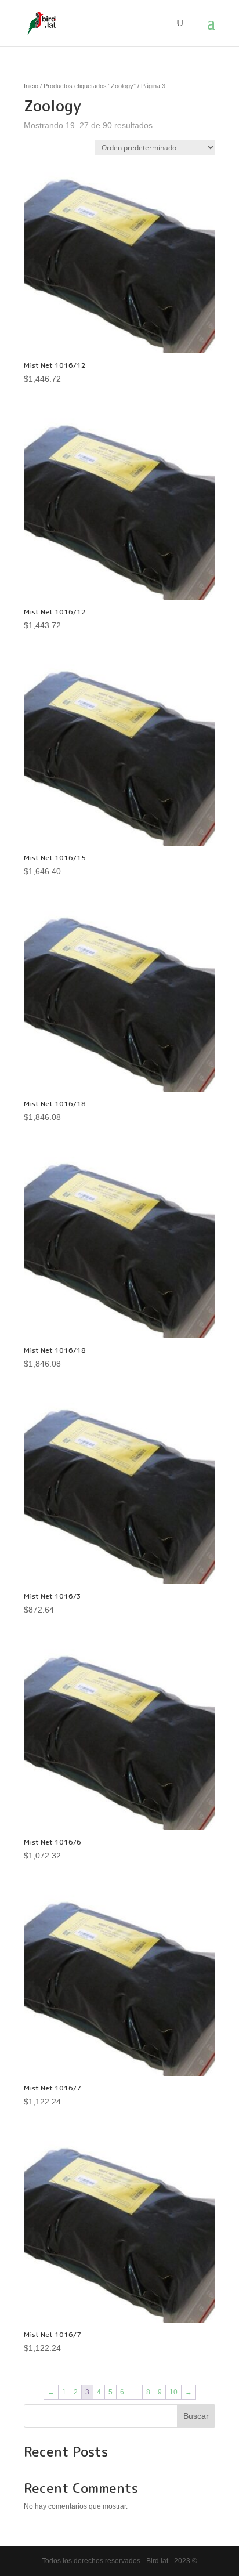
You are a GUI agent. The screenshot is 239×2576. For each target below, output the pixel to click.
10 (173, 2392)
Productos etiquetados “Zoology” (90, 86)
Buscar (196, 2416)
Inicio (31, 86)
